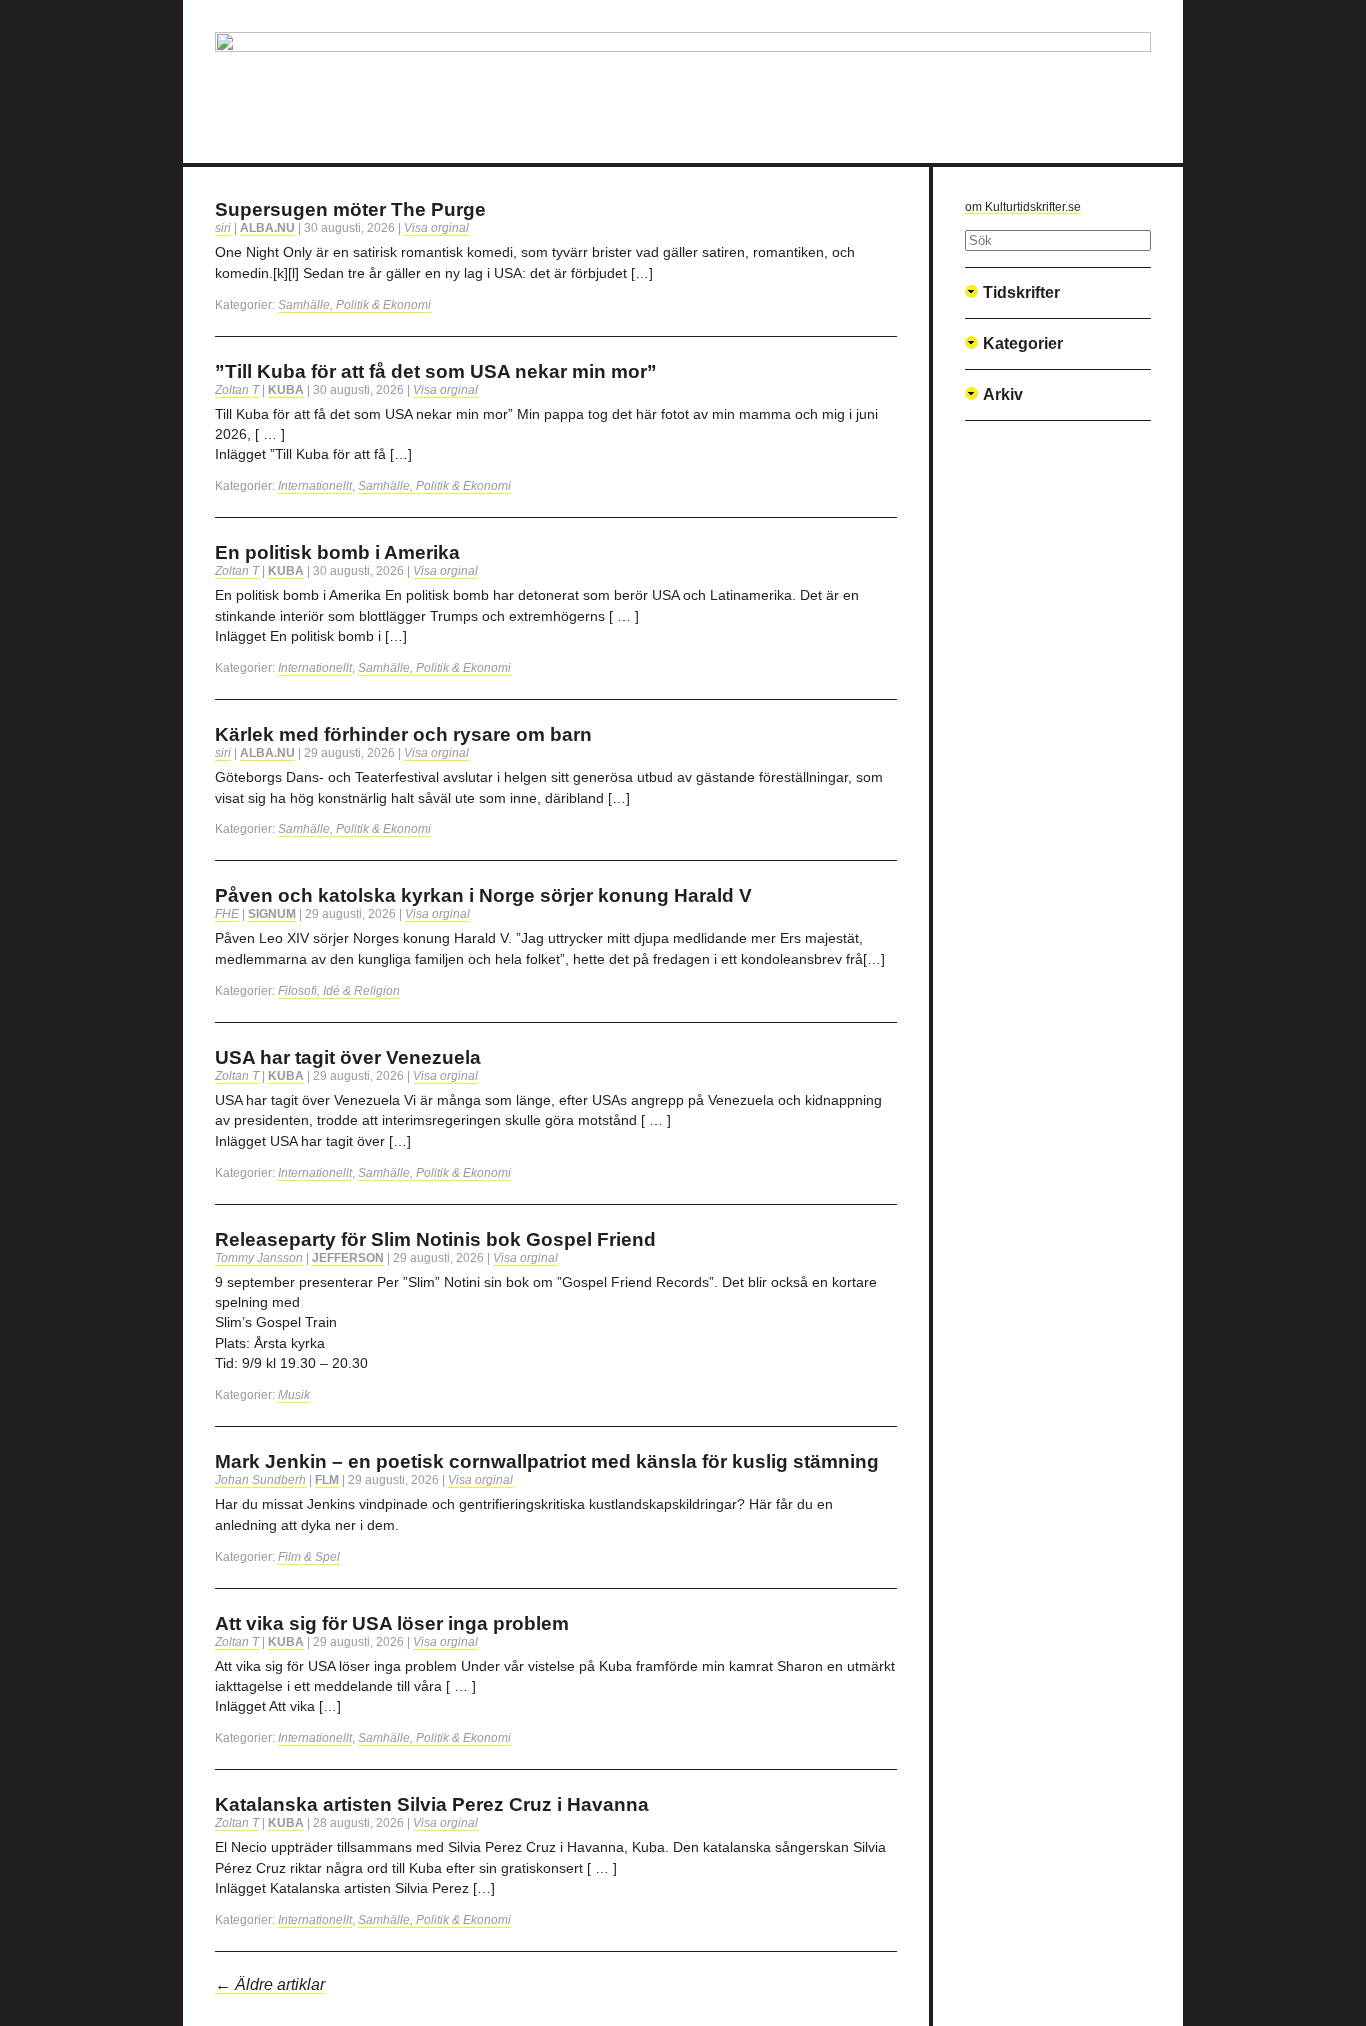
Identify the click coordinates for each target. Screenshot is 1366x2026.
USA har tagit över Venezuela (348, 1057)
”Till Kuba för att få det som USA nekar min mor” (436, 371)
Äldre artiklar (270, 1984)
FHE (227, 914)
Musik (294, 1395)
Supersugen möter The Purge (350, 209)
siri (223, 228)
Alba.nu (267, 228)
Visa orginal (436, 228)
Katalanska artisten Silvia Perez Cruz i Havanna (432, 1804)
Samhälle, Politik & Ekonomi (354, 305)
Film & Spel (309, 1557)
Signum (272, 914)
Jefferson (348, 1258)
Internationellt (315, 486)
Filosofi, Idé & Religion (339, 991)
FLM (327, 1480)
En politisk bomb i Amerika (337, 552)
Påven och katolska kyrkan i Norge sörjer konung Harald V (483, 895)
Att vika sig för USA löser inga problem (392, 1623)
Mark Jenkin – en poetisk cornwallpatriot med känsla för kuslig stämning (547, 1461)
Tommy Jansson (259, 1258)
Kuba (286, 390)
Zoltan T (237, 390)
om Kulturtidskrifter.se (1023, 207)
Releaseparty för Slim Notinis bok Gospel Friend (435, 1239)
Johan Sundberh (260, 1480)
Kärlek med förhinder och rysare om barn (403, 734)
